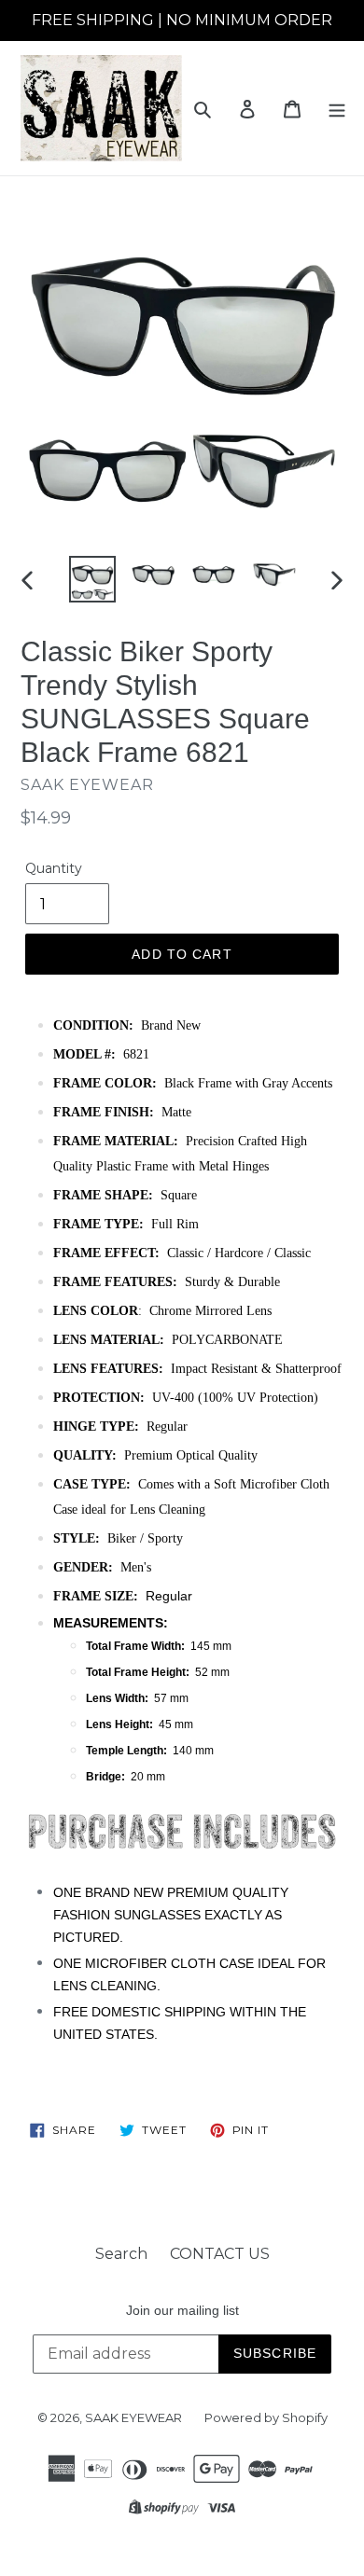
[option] (93, 579)
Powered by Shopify (266, 2417)
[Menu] (337, 108)
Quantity (54, 868)
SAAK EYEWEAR (133, 2417)
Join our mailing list (182, 2310)
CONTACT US (220, 2254)
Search (121, 2254)
